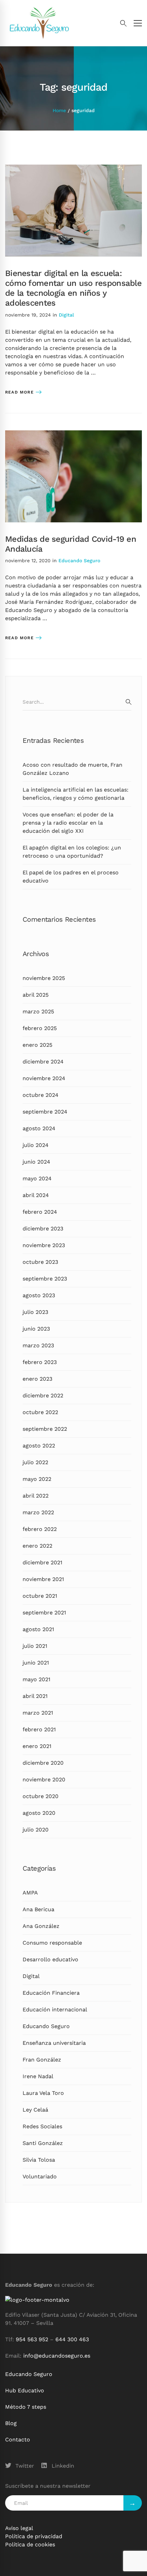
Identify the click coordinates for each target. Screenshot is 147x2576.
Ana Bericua (38, 1909)
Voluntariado (40, 2176)
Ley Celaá (35, 2110)
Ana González (41, 1926)
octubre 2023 (40, 1262)
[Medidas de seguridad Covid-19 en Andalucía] (73, 434)
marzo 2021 (38, 1713)
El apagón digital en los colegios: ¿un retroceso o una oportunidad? (72, 852)
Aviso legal (19, 2528)
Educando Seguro (79, 561)
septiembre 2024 (45, 1112)
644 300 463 (72, 2339)
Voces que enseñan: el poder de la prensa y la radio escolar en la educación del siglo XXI (68, 823)
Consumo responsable (52, 1943)
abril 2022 (36, 1496)
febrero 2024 (40, 1212)
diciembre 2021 (42, 1562)
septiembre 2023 (45, 1279)
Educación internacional (55, 2010)
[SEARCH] (129, 702)
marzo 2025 (38, 1011)
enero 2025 (37, 1045)
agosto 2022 (39, 1446)
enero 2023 (37, 1379)
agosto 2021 (38, 1629)
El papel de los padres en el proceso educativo (71, 877)
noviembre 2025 (44, 978)
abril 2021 (35, 1696)
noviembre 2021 (43, 1579)
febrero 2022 (40, 1529)
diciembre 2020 (43, 1763)
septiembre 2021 (44, 1613)
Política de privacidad (34, 2536)
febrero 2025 (40, 1028)
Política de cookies (30, 2544)
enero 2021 (37, 1746)
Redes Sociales (42, 2126)
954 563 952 (32, 2339)
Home (59, 110)
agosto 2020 (39, 1813)
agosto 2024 (39, 1128)
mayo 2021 (36, 1679)
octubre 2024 (41, 1095)
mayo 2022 (37, 1479)
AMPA (30, 1893)
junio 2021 (36, 1663)
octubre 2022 (40, 1412)
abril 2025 (36, 995)
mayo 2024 (37, 1178)
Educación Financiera (51, 1993)
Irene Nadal (38, 2076)
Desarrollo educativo (50, 1959)
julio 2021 (35, 1646)
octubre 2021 (40, 1596)
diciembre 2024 (43, 1062)
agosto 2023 (39, 1295)
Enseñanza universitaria (54, 2043)
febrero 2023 (40, 1362)
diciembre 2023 (43, 1229)
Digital (66, 315)
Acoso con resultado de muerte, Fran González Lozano (72, 769)
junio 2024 (36, 1162)
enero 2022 (37, 1546)
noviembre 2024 (44, 1078)
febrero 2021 (39, 1729)
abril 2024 (36, 1195)
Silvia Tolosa (39, 2160)
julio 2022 (35, 1462)
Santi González (43, 2143)
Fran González (42, 2060)
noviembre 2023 (44, 1245)
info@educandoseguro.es (57, 2356)
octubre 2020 (41, 1796)
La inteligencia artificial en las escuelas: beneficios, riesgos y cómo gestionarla (76, 794)
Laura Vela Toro (43, 2093)
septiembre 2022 (45, 1429)
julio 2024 (36, 1145)
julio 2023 (35, 1312)
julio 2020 (36, 1830)
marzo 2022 (38, 1512)
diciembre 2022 (43, 1396)
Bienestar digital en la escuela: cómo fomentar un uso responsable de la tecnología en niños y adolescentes (73, 288)
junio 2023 (36, 1329)
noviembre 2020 (44, 1780)
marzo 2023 (38, 1345)
